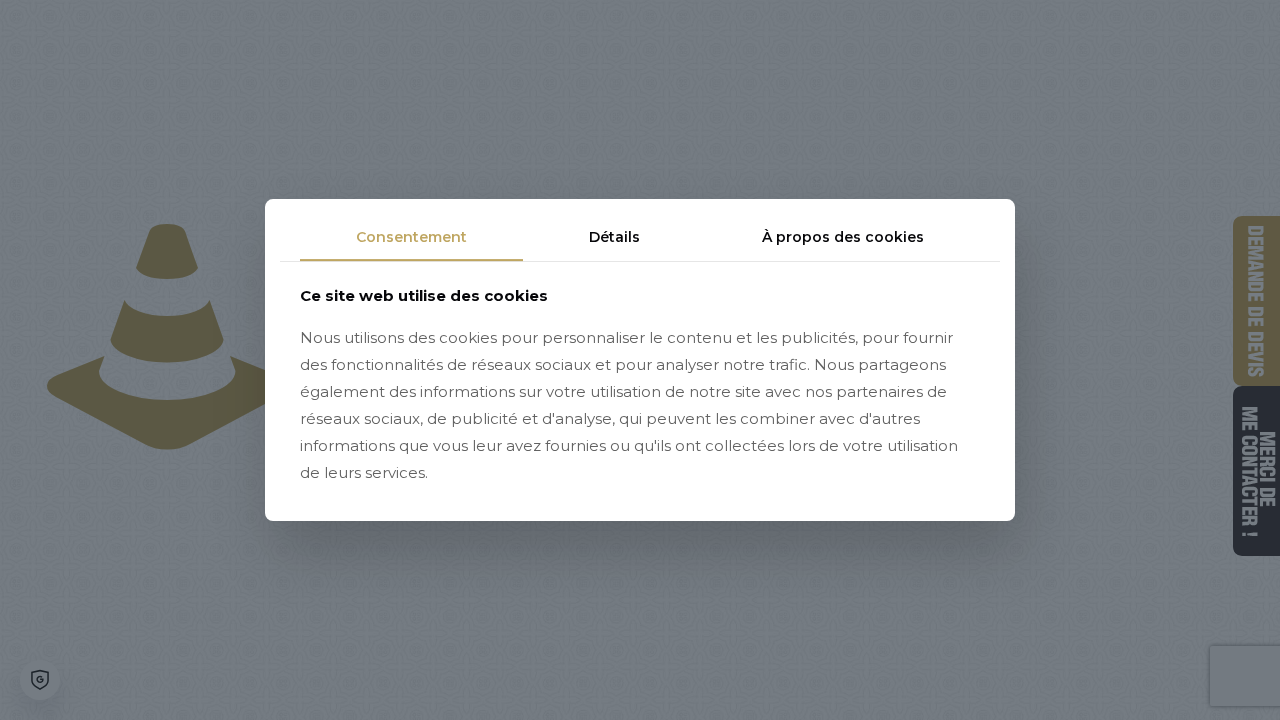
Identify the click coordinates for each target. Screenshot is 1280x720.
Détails (614, 237)
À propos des (843, 237)
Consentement (411, 237)
